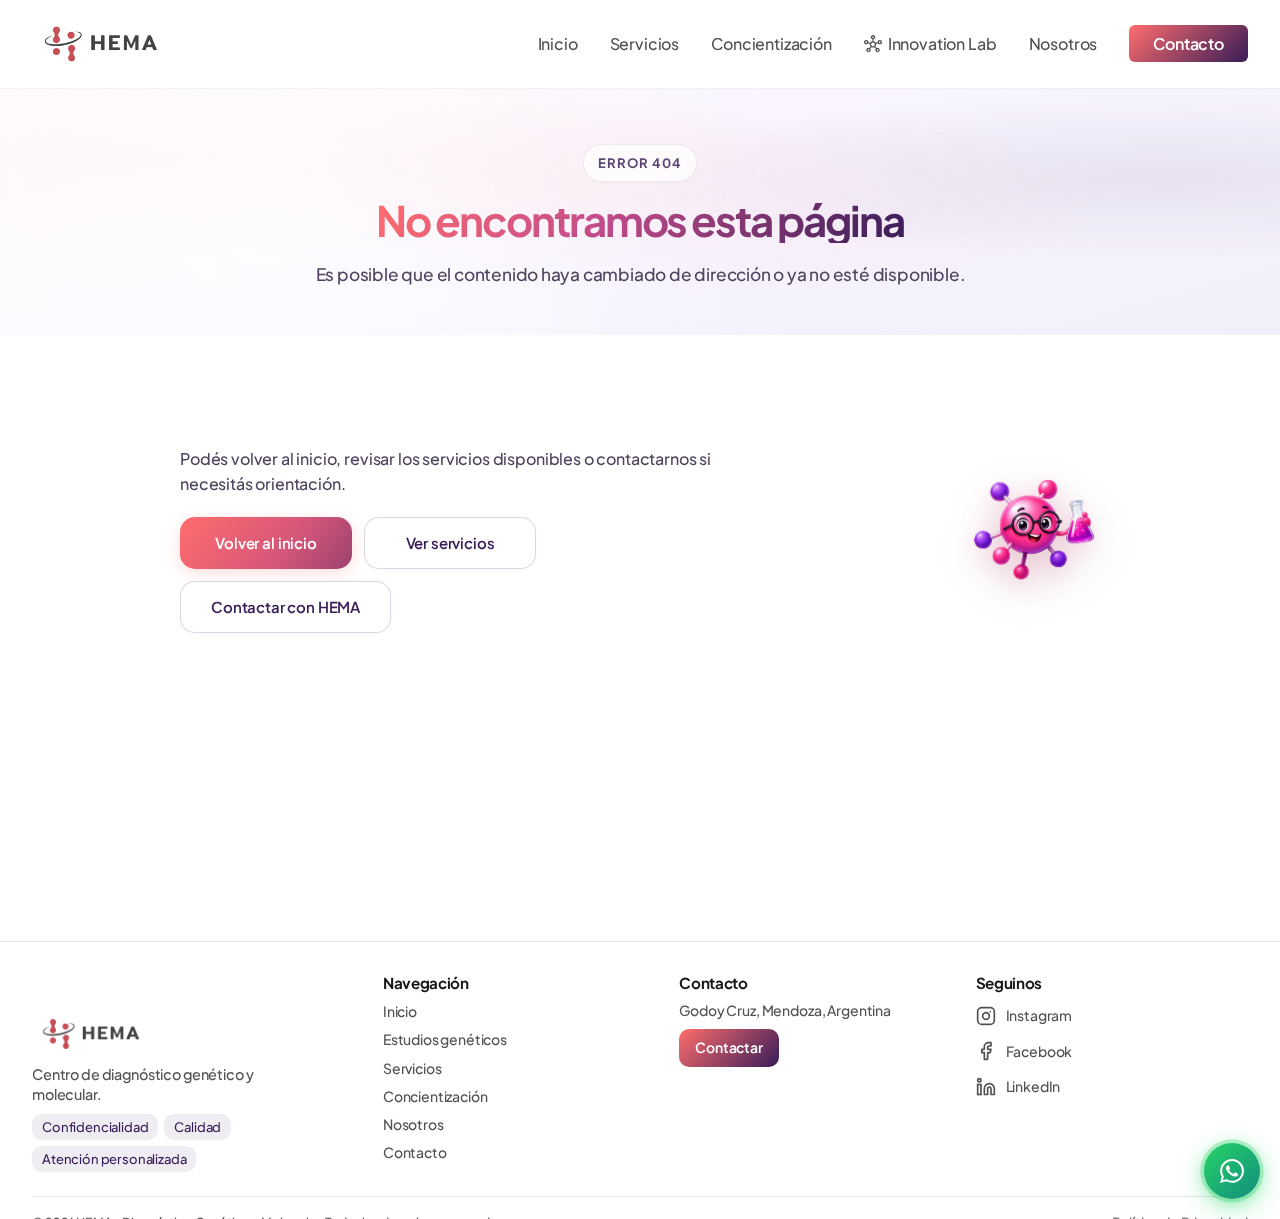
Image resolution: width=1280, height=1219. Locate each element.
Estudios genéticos (445, 1039)
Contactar (729, 1047)
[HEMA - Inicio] (60, 44)
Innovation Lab (930, 44)
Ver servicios (450, 542)
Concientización (771, 43)
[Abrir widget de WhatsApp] (1232, 1171)
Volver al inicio (265, 542)
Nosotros (1063, 43)
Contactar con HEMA (285, 606)
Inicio (558, 43)
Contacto (1188, 43)
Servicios (645, 43)
